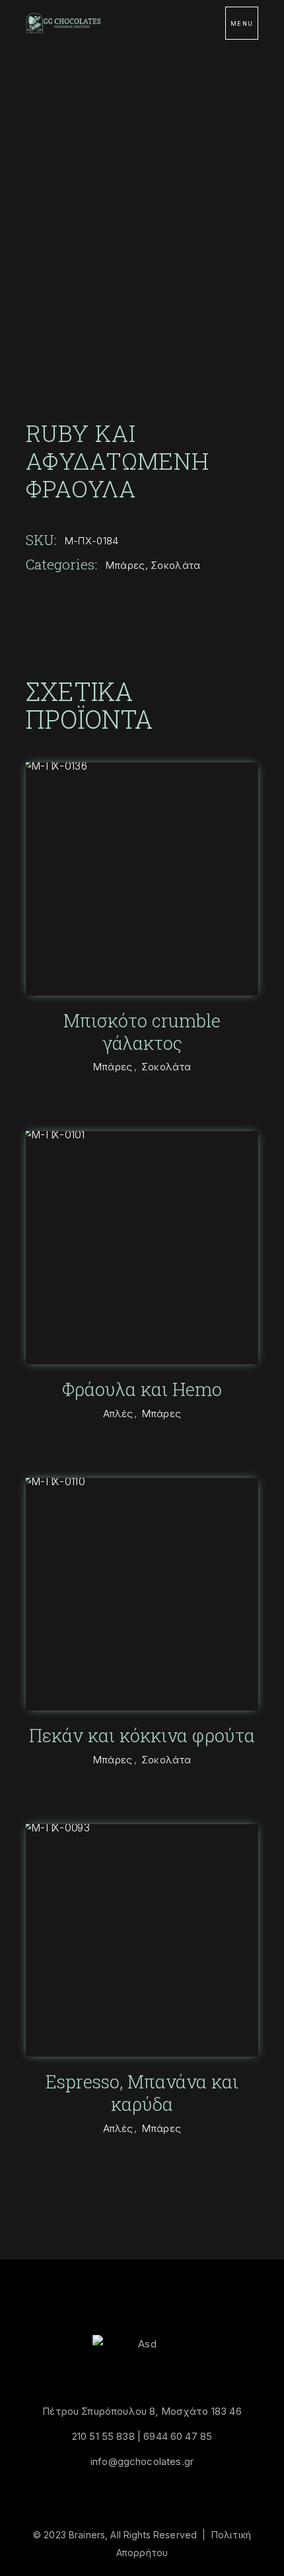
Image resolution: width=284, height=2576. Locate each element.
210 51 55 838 (103, 2436)
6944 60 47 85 (178, 2436)
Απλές (118, 1414)
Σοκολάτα (175, 565)
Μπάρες (125, 565)
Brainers (87, 2535)
